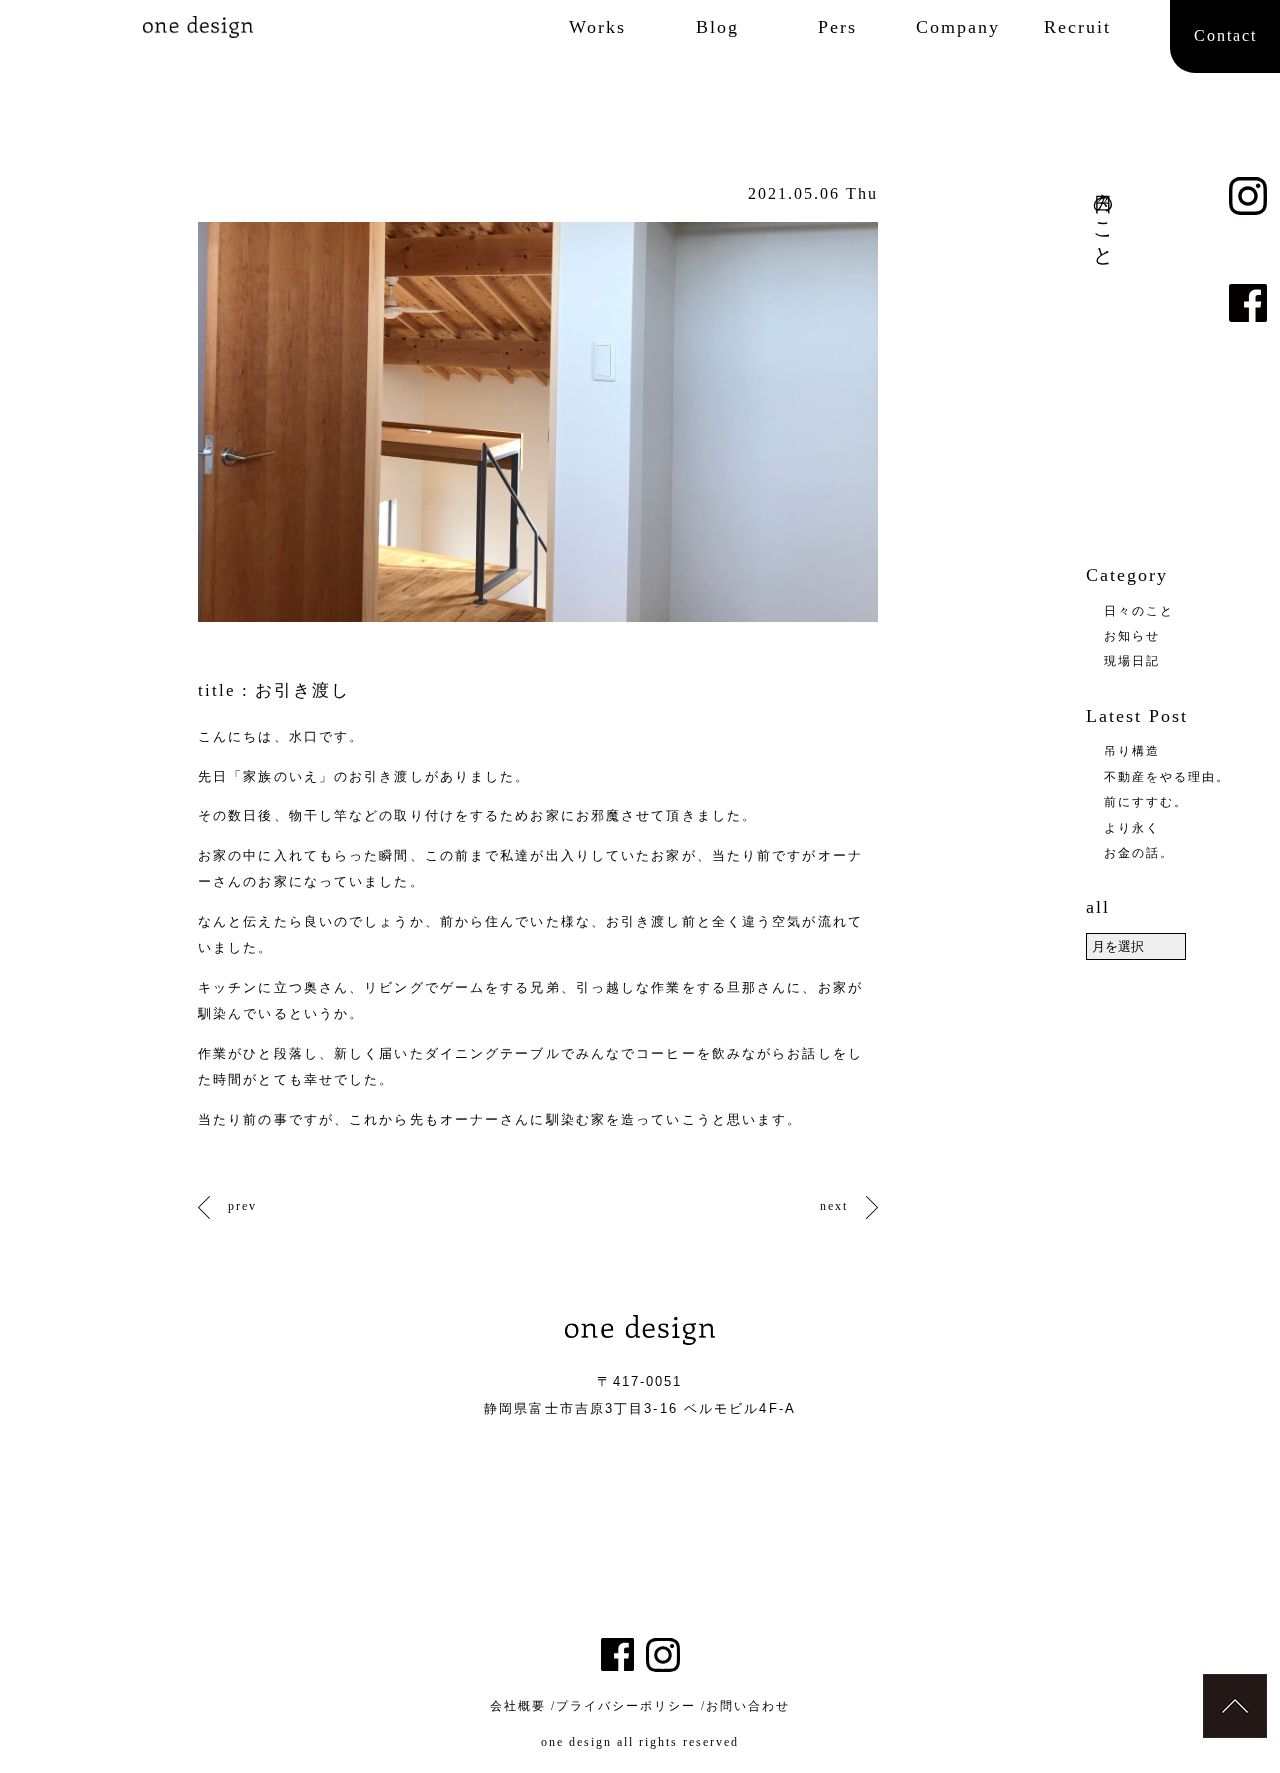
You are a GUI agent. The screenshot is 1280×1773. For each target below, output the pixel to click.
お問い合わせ (748, 1706)
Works (597, 27)
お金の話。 (1139, 853)
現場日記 (1132, 661)
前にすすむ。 (1146, 802)
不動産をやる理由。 (1167, 777)
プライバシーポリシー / (631, 1706)
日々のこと (1139, 611)
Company (958, 27)
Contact (1225, 35)
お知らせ (1132, 636)
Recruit (1077, 27)
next (834, 1206)
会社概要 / (523, 1706)
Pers (837, 27)
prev (242, 1206)
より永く (1132, 828)
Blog (717, 27)
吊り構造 (1132, 751)
